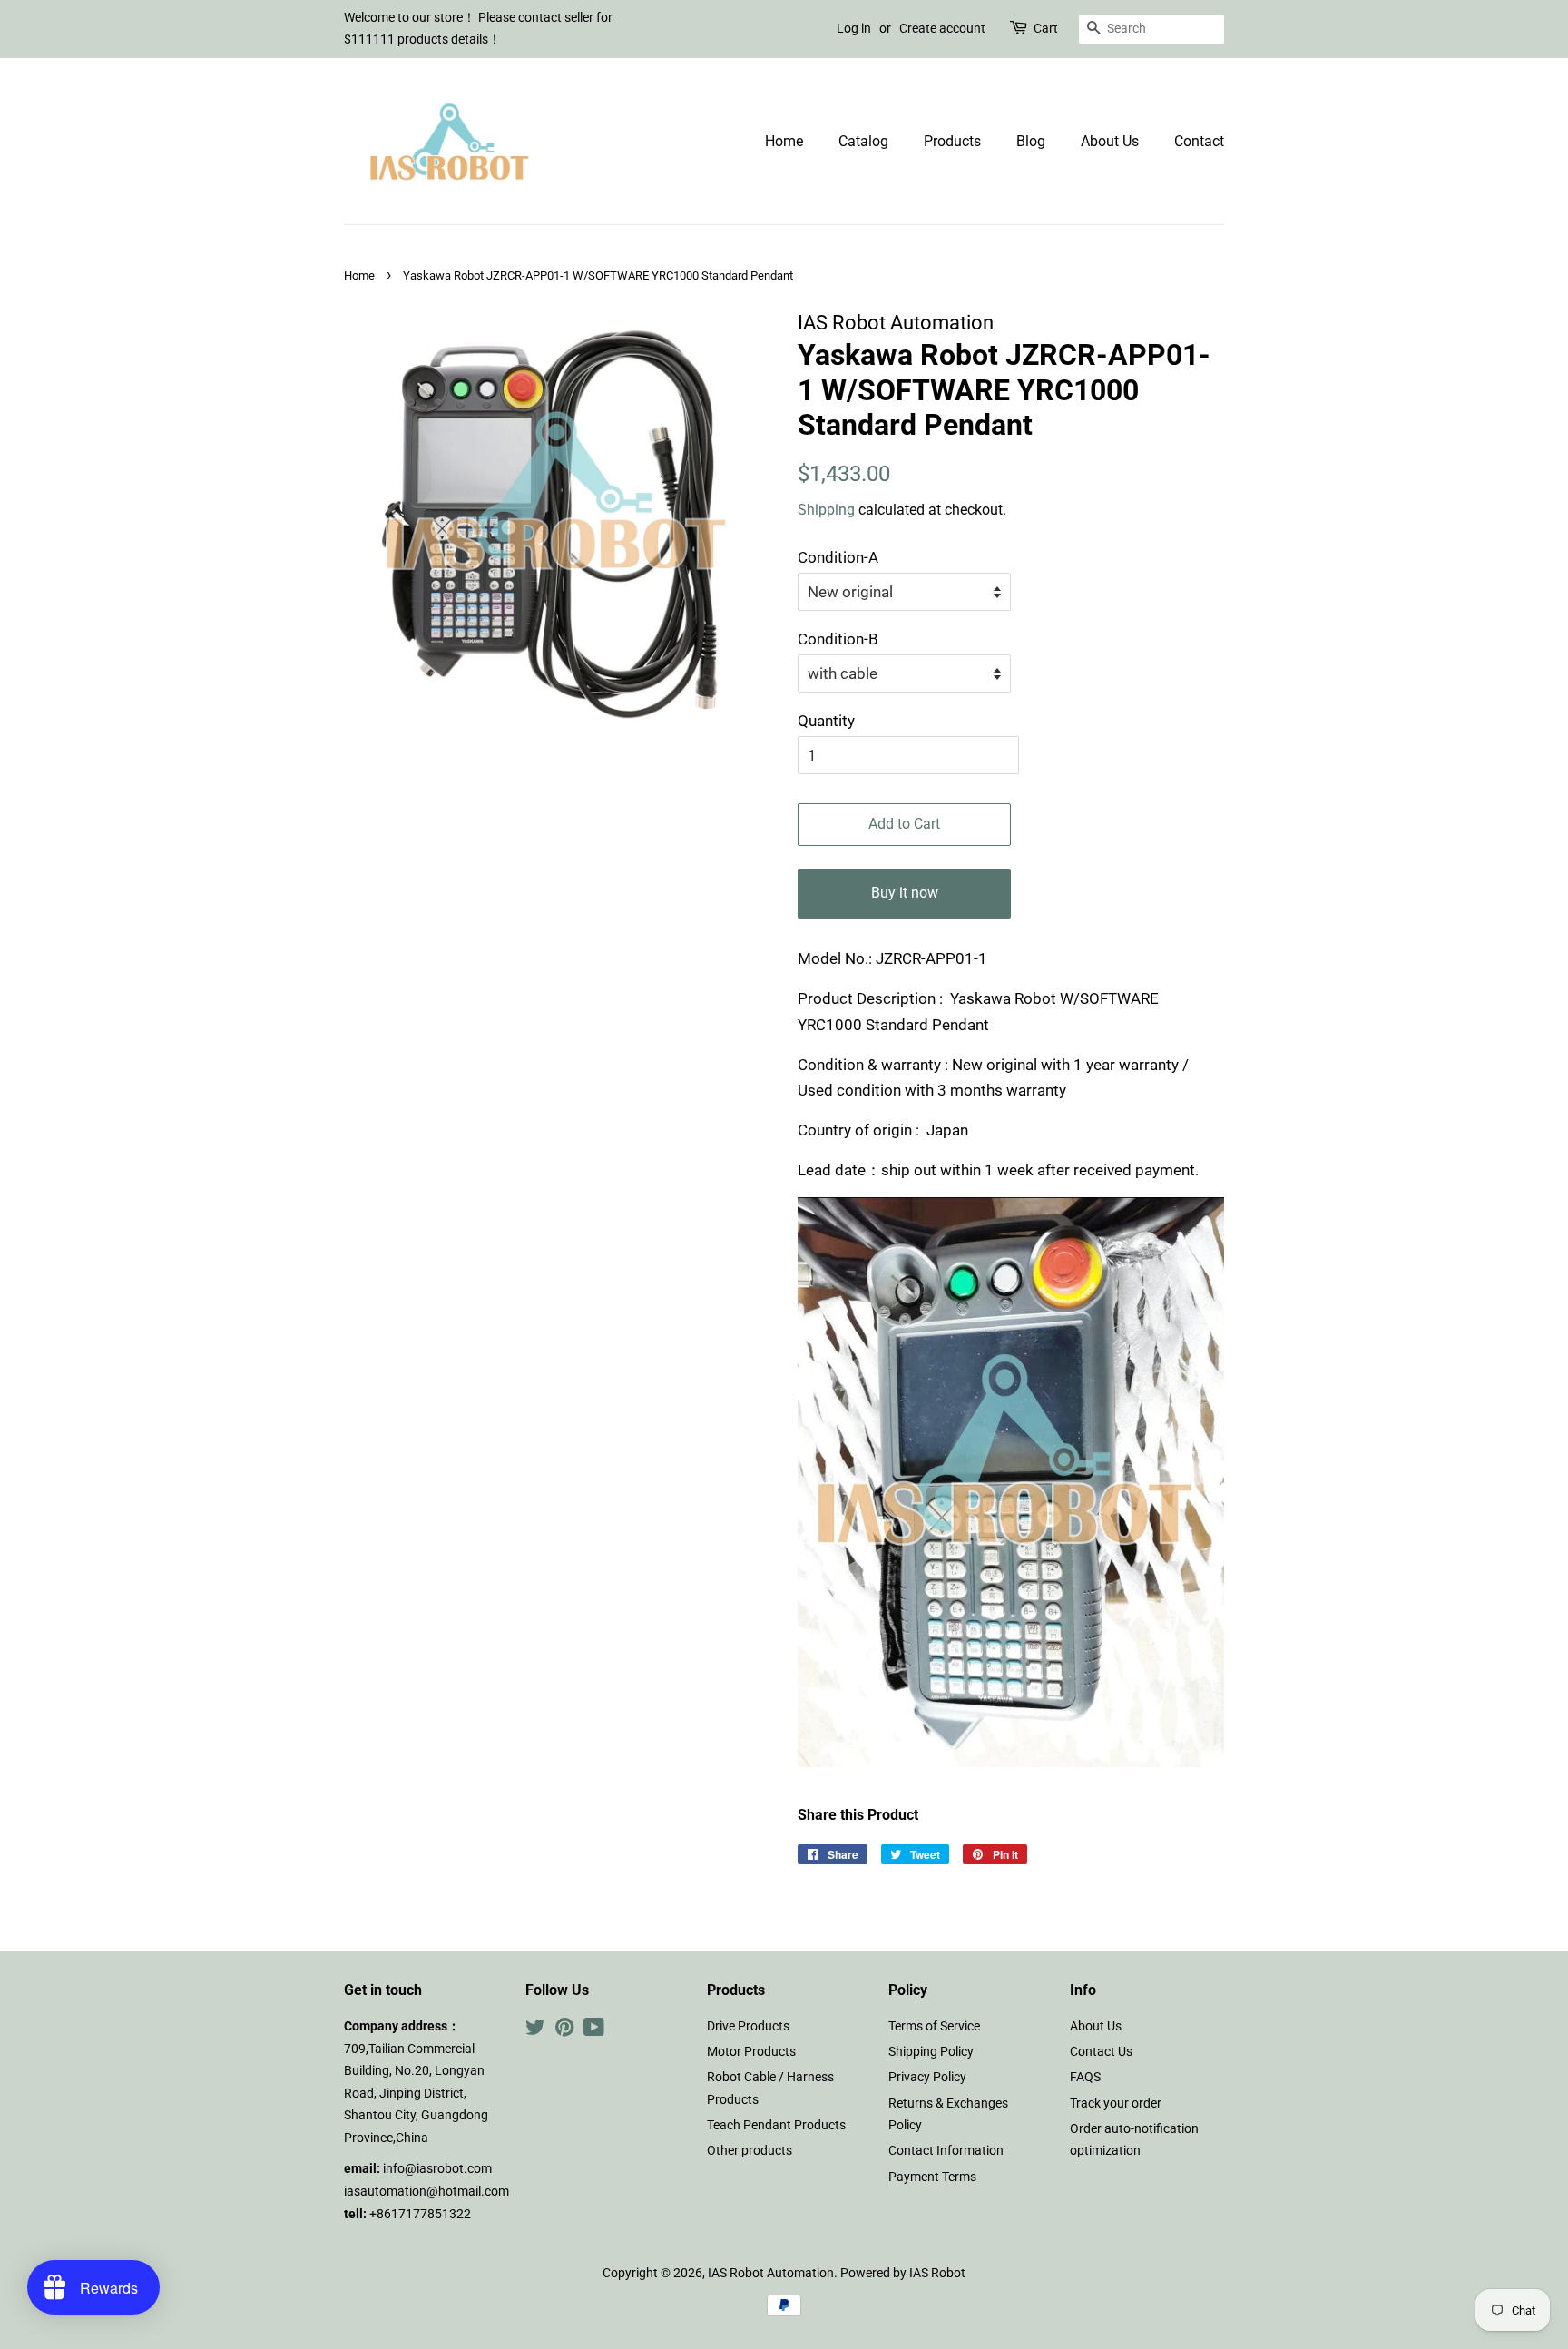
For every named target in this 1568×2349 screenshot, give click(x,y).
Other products (750, 2151)
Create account (942, 28)
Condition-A (838, 557)
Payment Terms (932, 2177)
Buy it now (905, 893)
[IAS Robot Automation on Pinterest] (564, 2031)
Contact (1199, 141)
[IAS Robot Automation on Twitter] (535, 2031)
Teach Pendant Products (776, 2125)
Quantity (826, 721)
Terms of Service (934, 2026)
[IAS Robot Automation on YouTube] (594, 2031)
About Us (1110, 141)
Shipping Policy (931, 2052)
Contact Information (946, 2151)
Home (784, 141)
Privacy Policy (927, 2077)
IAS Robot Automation (771, 2273)
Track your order (1116, 2103)
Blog (1031, 141)
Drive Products (748, 2026)
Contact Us (1101, 2052)
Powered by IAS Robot (903, 2273)
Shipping (826, 510)
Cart (1046, 28)
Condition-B (838, 639)
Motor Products (751, 2052)
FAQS (1085, 2077)
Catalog (863, 141)
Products (952, 141)
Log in (854, 28)
